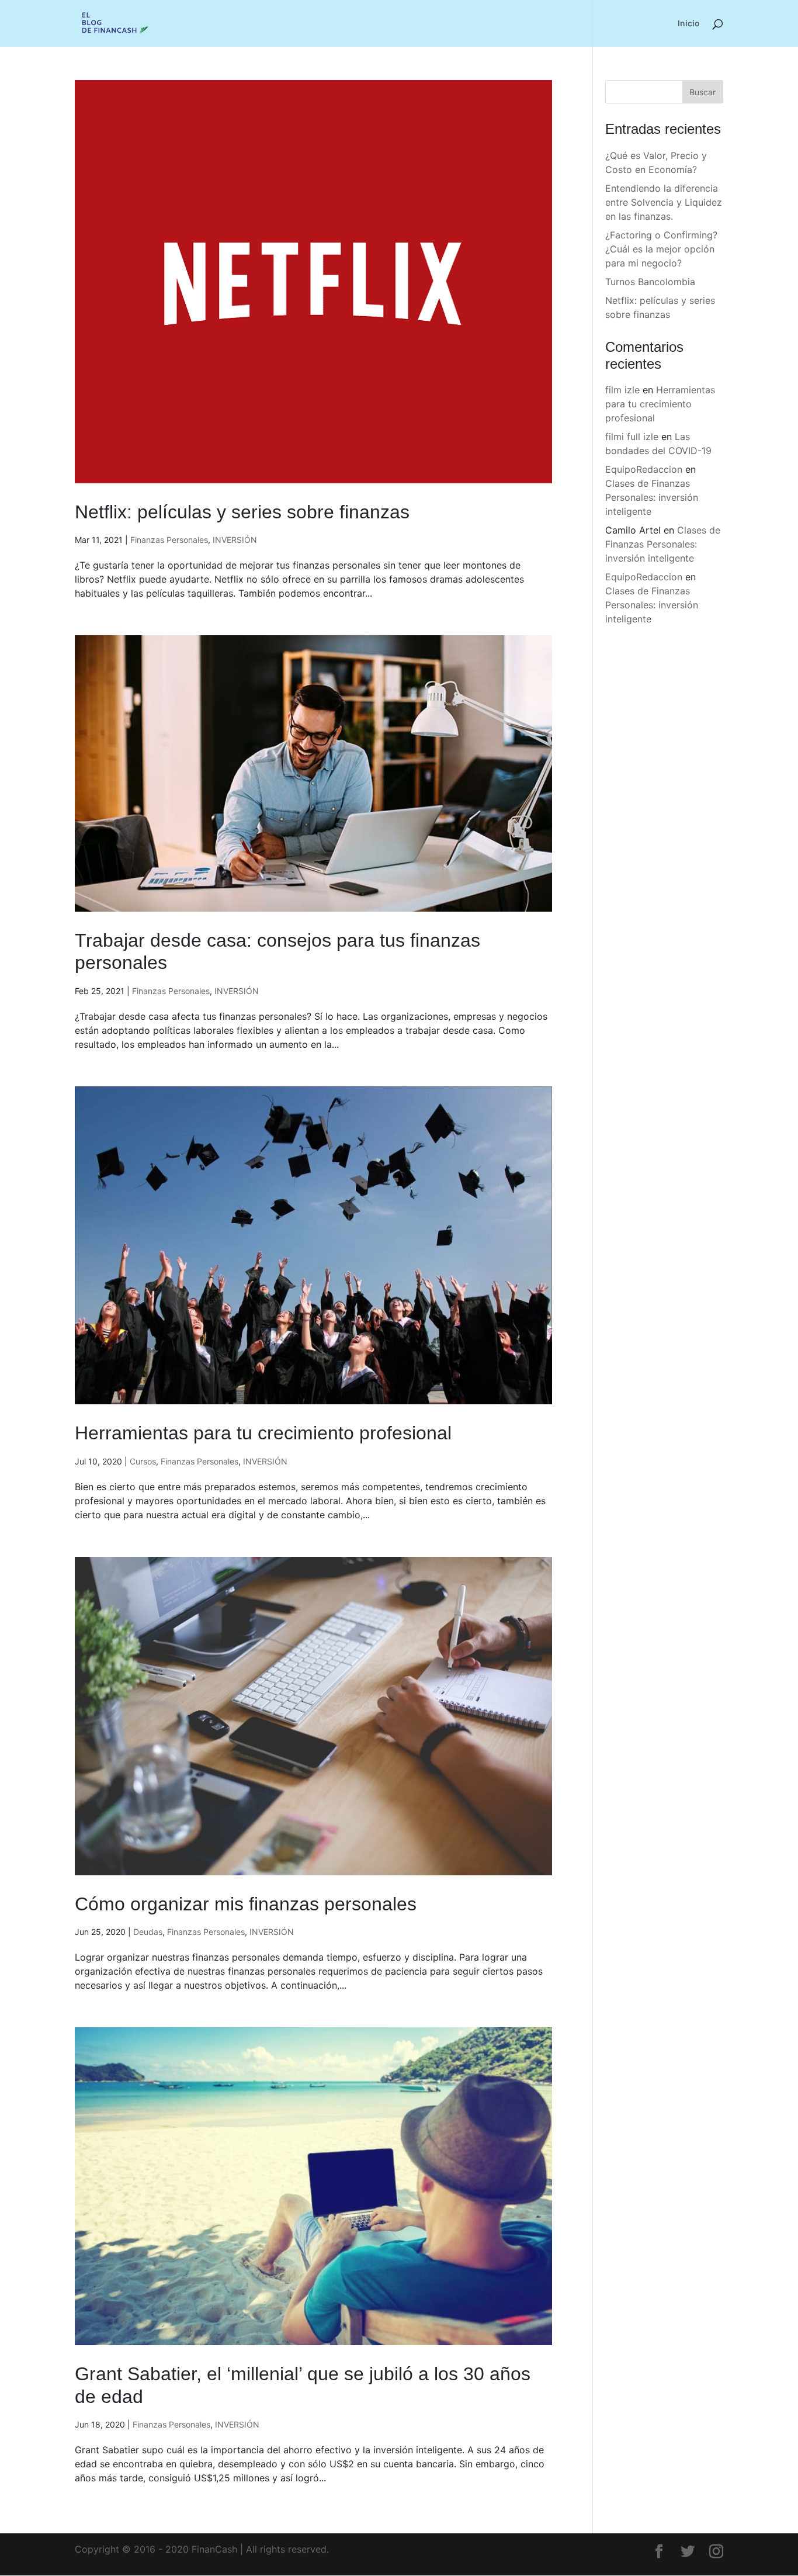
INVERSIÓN (235, 540)
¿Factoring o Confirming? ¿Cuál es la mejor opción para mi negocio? (661, 249)
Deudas (148, 1932)
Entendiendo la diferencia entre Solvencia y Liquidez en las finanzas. (664, 202)
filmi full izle (632, 437)
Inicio (689, 24)
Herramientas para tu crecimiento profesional (263, 1433)
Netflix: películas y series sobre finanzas (242, 512)
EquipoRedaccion (644, 469)
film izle (622, 390)
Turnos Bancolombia (650, 282)
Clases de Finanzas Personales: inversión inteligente (652, 497)
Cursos (143, 1461)
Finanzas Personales (169, 540)
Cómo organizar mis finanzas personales (246, 1904)
